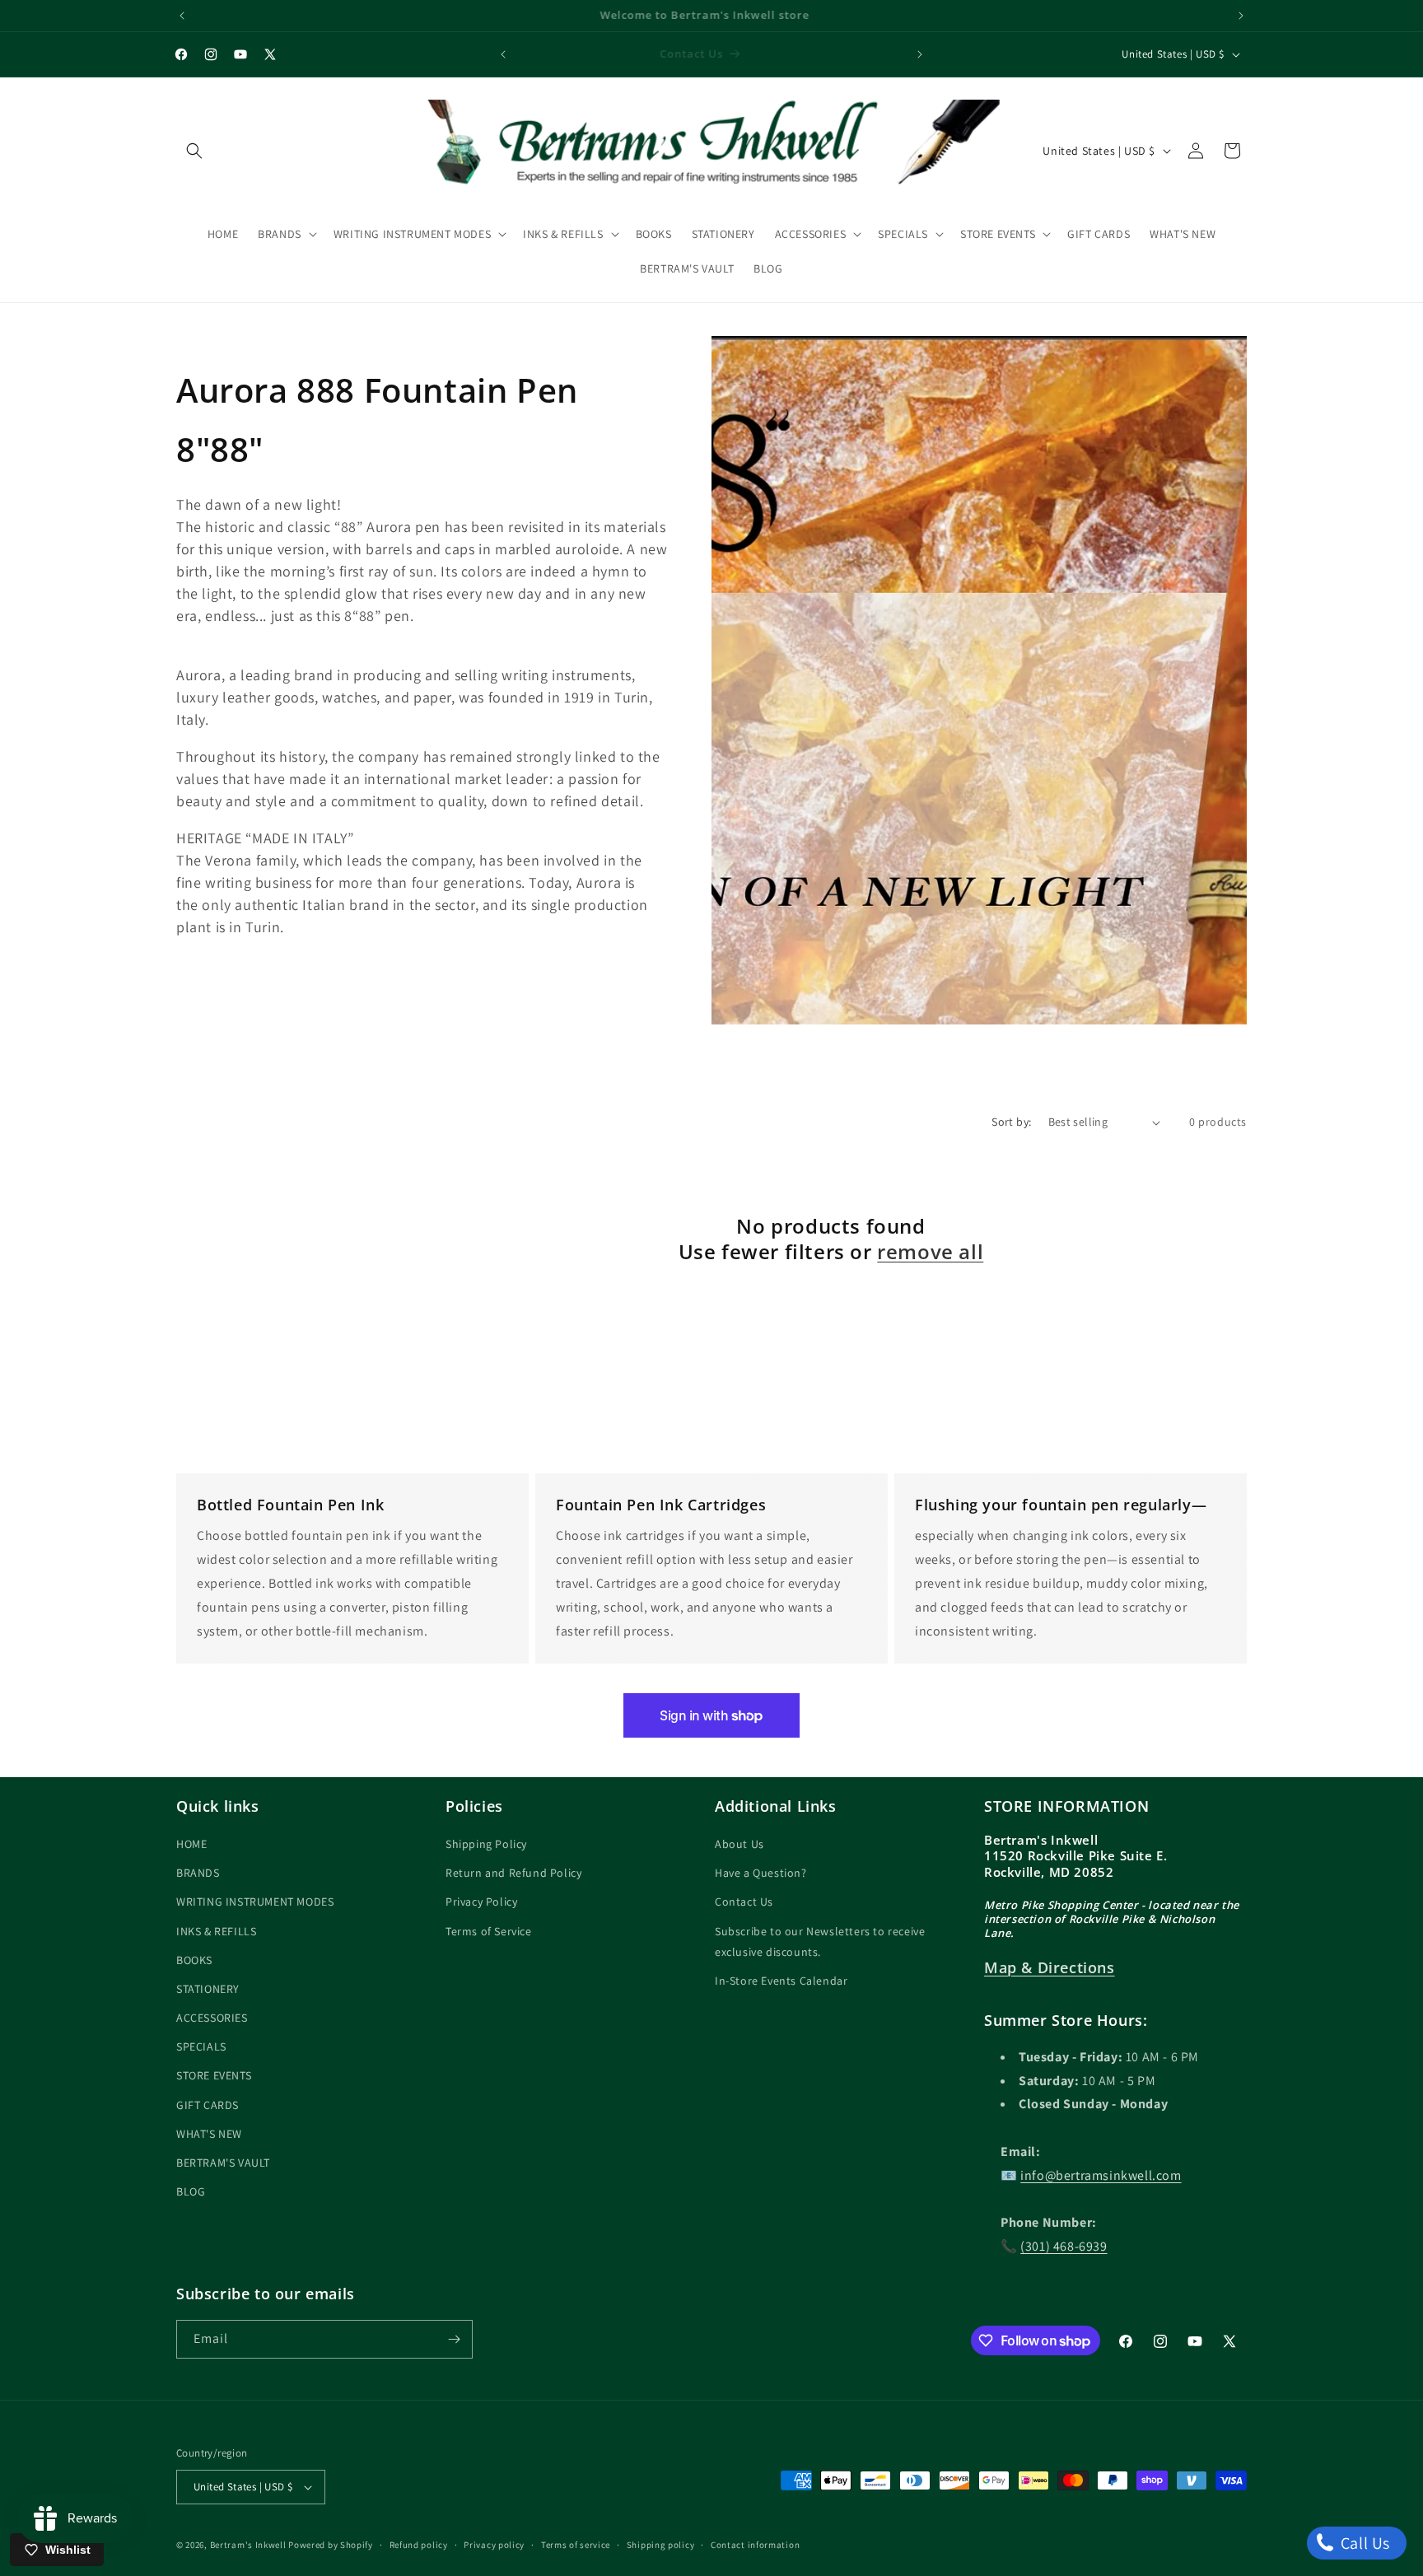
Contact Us (744, 1902)
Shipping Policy (486, 1845)
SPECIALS (201, 2047)
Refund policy (419, 2545)
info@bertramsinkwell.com (1101, 2176)
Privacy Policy (481, 1902)
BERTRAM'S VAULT (223, 2163)
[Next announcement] (1241, 16)
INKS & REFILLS (216, 1931)
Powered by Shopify (331, 2545)
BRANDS (198, 1874)
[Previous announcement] (182, 16)
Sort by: (1011, 1122)
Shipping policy (661, 2545)
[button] (194, 151)
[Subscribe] (454, 2339)
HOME (191, 1845)
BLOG (191, 2192)
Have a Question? (761, 1874)
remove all (930, 1251)
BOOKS (194, 1961)
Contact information (755, 2545)
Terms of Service (489, 1931)
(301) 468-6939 (1064, 2247)
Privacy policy (494, 2545)
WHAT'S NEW (209, 2135)
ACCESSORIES (212, 2018)
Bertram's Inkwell (248, 2545)
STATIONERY (208, 1990)
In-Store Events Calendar (781, 1981)
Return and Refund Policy (513, 1874)
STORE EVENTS (214, 2076)
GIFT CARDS (208, 2106)
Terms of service (576, 2545)
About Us (739, 1845)
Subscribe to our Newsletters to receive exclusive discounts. (820, 1941)
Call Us (1363, 2543)
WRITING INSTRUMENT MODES (255, 1902)
